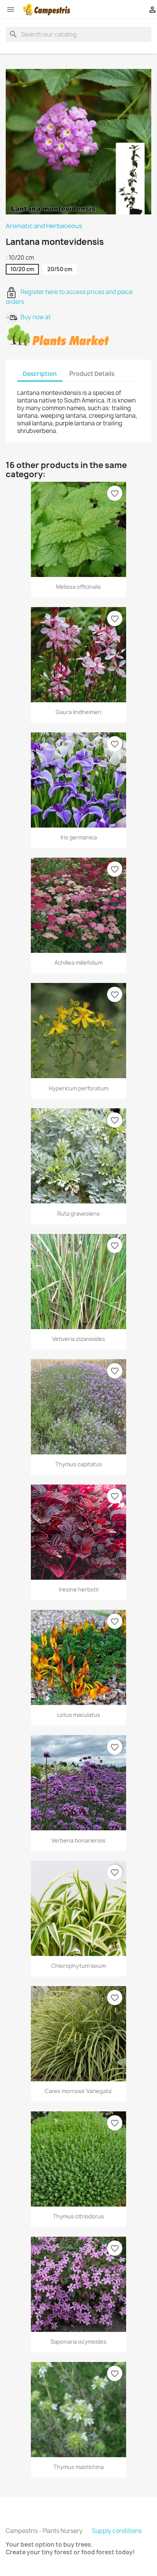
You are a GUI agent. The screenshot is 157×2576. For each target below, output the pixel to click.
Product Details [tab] (92, 374)
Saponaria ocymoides (79, 2342)
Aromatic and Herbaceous (44, 226)
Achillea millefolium (78, 963)
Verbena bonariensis (78, 1840)
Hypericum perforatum (78, 1088)
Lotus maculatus (79, 1715)
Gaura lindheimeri (78, 712)
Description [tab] (40, 374)
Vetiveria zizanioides (79, 1339)
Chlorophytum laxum (78, 1966)
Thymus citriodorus (78, 2216)
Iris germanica (79, 837)
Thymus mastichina (78, 2467)
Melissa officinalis (78, 587)
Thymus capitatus (79, 1464)
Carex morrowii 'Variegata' (78, 2091)
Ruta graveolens (78, 1214)
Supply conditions (117, 2531)
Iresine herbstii (79, 1589)
